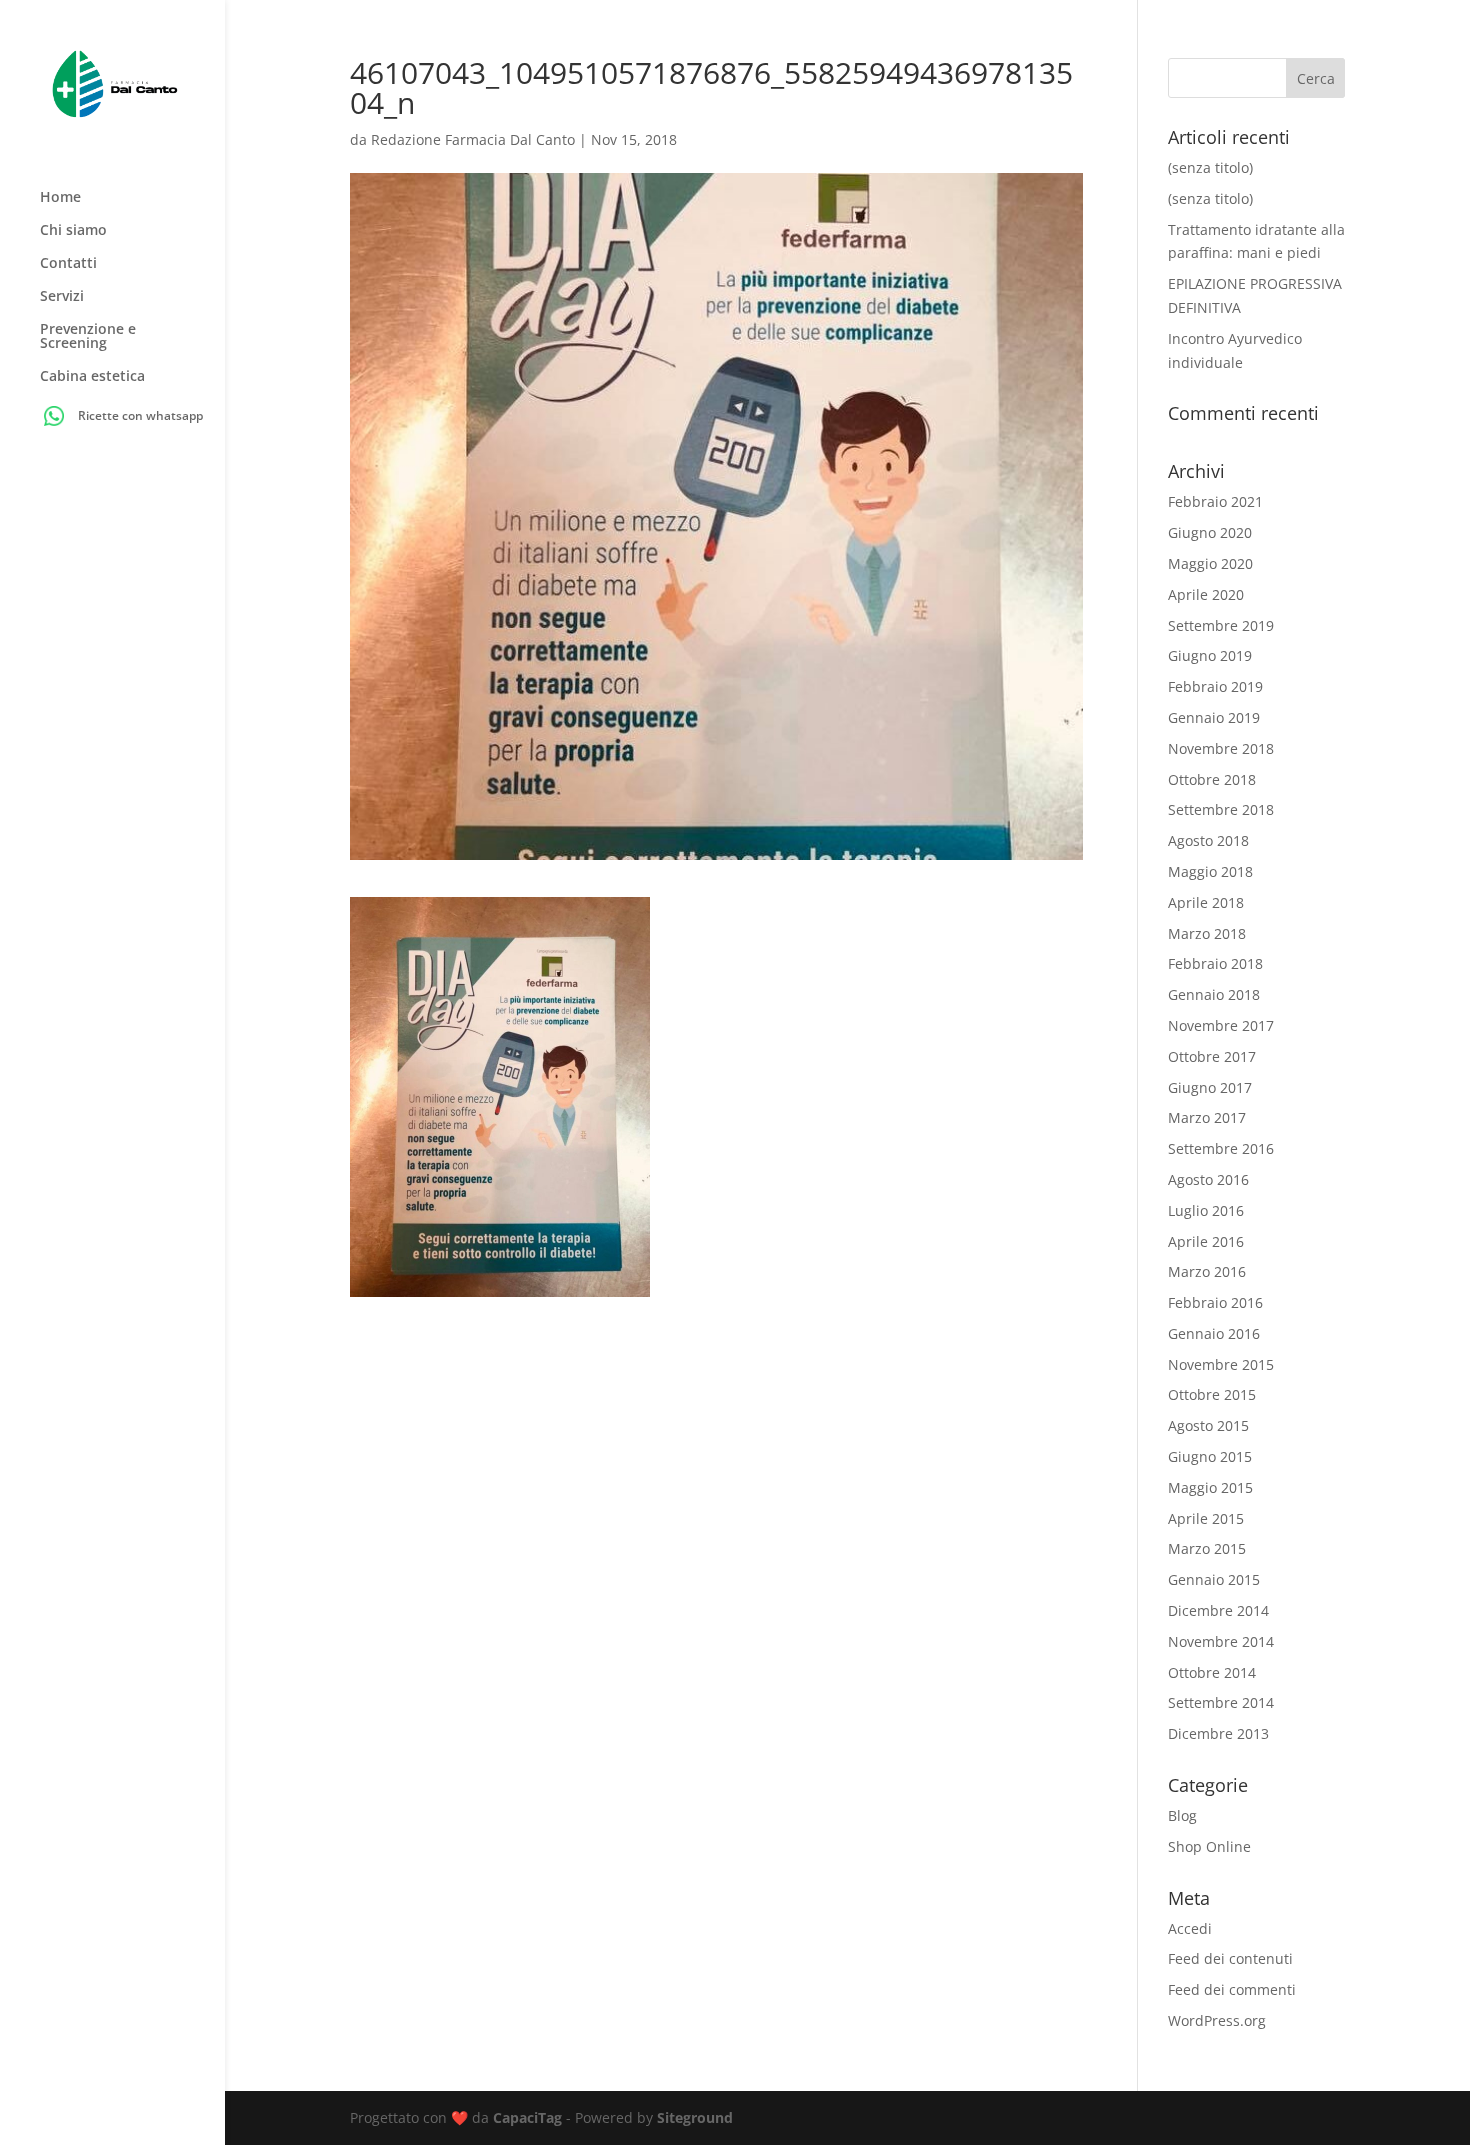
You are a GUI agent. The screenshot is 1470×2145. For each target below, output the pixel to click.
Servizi (62, 297)
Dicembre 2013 (1218, 1733)
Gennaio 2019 (1214, 717)
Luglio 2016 (1206, 1210)
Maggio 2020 (1210, 563)
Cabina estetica (92, 377)
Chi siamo (73, 231)
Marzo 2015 (1207, 1548)
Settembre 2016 (1221, 1148)
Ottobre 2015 (1212, 1394)
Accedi (1190, 1928)
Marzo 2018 (1207, 933)
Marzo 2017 (1207, 1117)
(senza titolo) (1210, 167)
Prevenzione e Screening (88, 337)
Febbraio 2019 (1215, 686)
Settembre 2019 (1221, 625)
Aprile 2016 (1206, 1241)
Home (60, 198)
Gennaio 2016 (1214, 1333)
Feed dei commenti (1232, 1989)
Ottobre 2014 (1212, 1672)
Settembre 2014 (1221, 1702)
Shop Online (1209, 1846)
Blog (1182, 1815)
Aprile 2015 (1206, 1518)
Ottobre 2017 (1212, 1056)
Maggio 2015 (1210, 1487)
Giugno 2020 (1210, 532)
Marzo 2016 (1207, 1271)
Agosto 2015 (1208, 1425)
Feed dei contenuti (1230, 1958)
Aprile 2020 (1206, 594)
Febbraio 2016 (1215, 1302)
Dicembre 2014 (1218, 1610)
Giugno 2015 (1210, 1456)
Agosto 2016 (1208, 1179)
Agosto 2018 (1208, 840)
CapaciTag (527, 2117)
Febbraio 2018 (1215, 963)
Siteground (695, 2117)
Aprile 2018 (1206, 902)
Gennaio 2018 (1214, 994)
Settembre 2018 (1221, 809)
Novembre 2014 (1221, 1641)
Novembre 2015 (1221, 1364)
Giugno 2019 (1210, 655)
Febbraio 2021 (1215, 501)
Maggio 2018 (1210, 871)
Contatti (68, 264)
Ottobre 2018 (1212, 779)
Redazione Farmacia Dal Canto (473, 139)
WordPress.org (1217, 2020)
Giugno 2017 (1210, 1087)
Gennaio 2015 (1214, 1579)
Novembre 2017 (1221, 1025)
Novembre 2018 (1221, 748)
